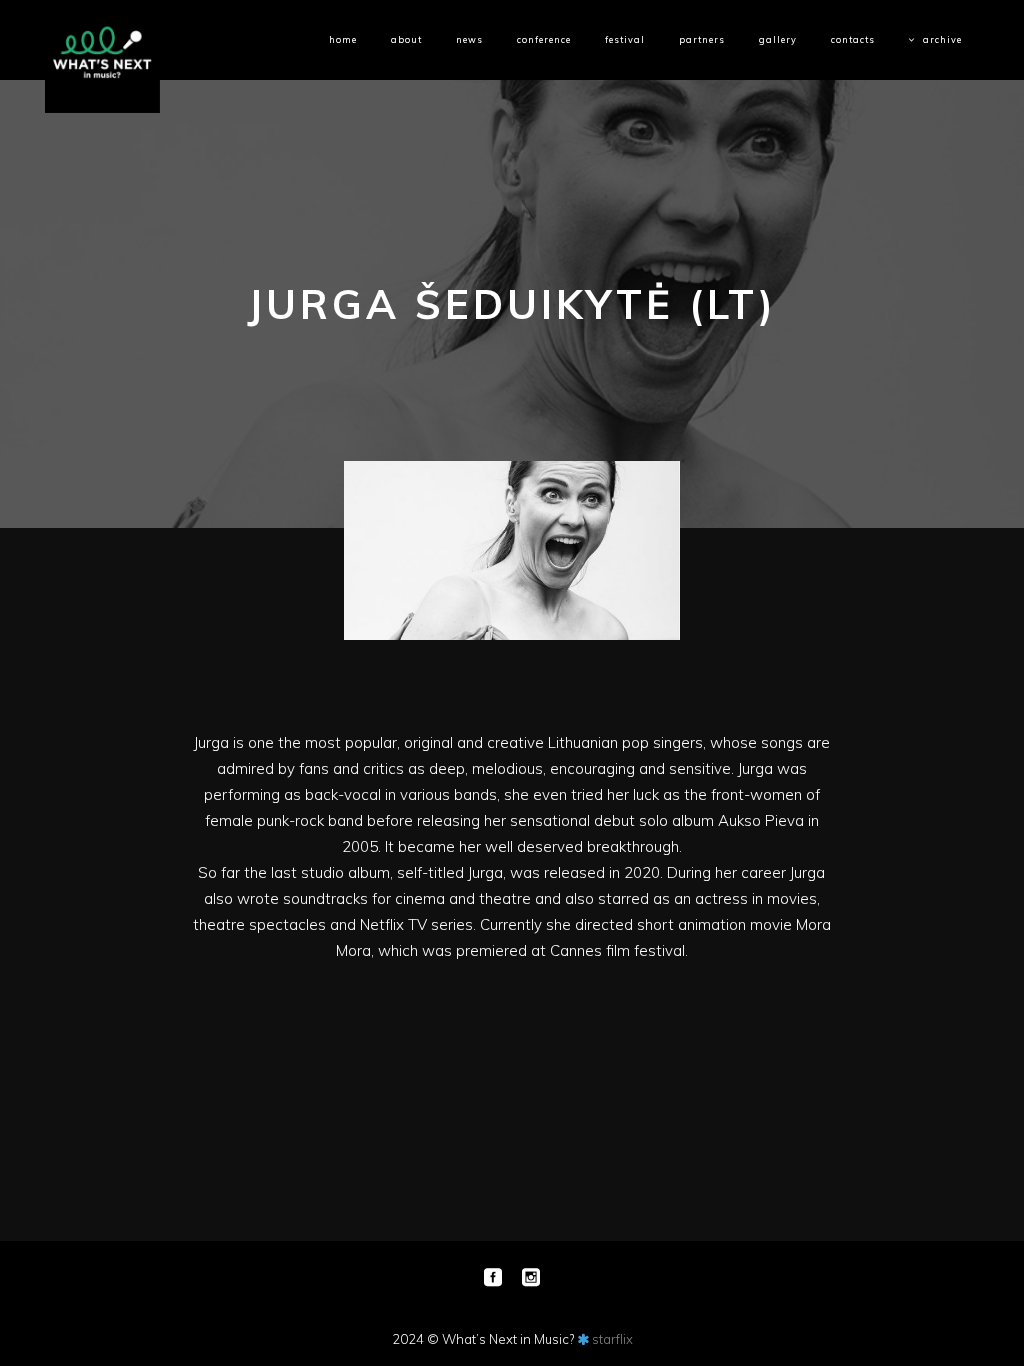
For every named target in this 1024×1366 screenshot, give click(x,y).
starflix (612, 1339)
